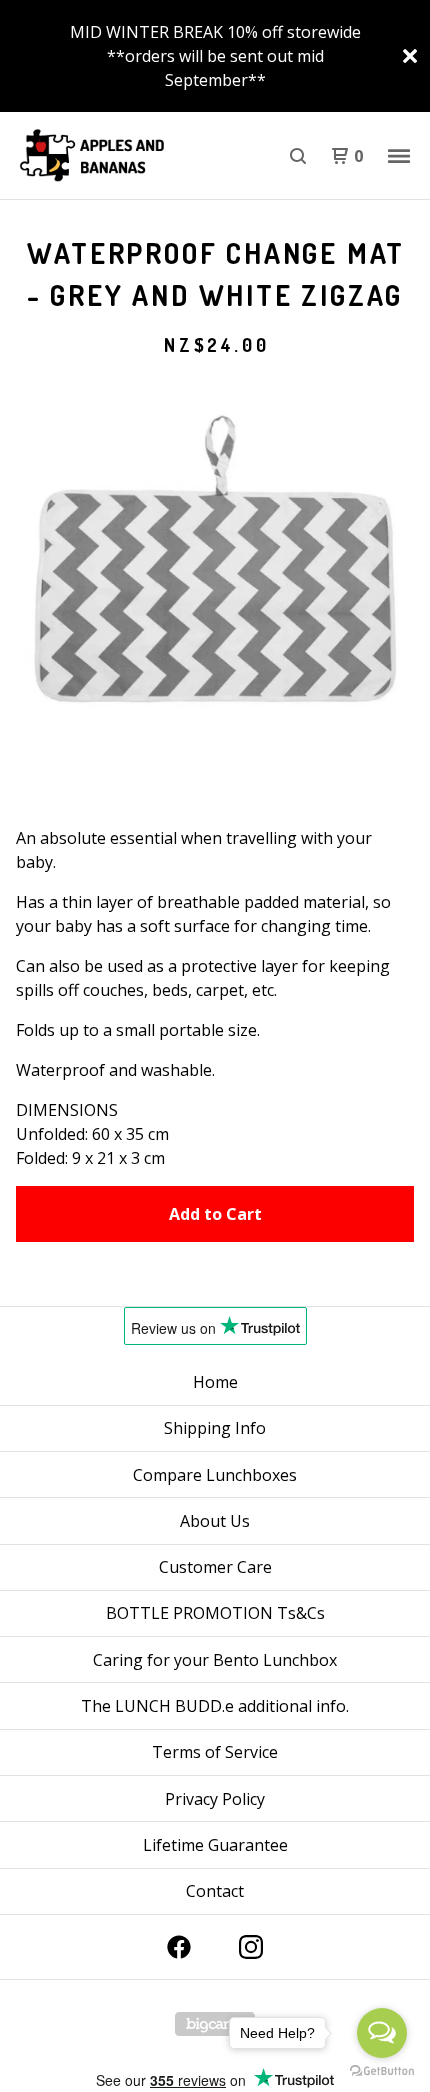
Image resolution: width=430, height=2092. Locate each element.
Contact (215, 1891)
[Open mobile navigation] (399, 156)
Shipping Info (215, 1428)
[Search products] (298, 156)
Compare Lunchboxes (215, 1475)
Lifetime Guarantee (215, 1845)
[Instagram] (251, 1947)
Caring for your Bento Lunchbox (215, 1660)
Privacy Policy (215, 1799)
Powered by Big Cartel (215, 2024)
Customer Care (215, 1567)
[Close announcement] (410, 56)
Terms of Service (215, 1752)
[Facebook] (179, 1947)
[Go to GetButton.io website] (382, 2071)
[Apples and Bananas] (115, 156)
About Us (215, 1521)
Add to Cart (215, 1214)
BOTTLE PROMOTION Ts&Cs (215, 1613)
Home (215, 1382)
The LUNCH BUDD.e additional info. (215, 1706)
